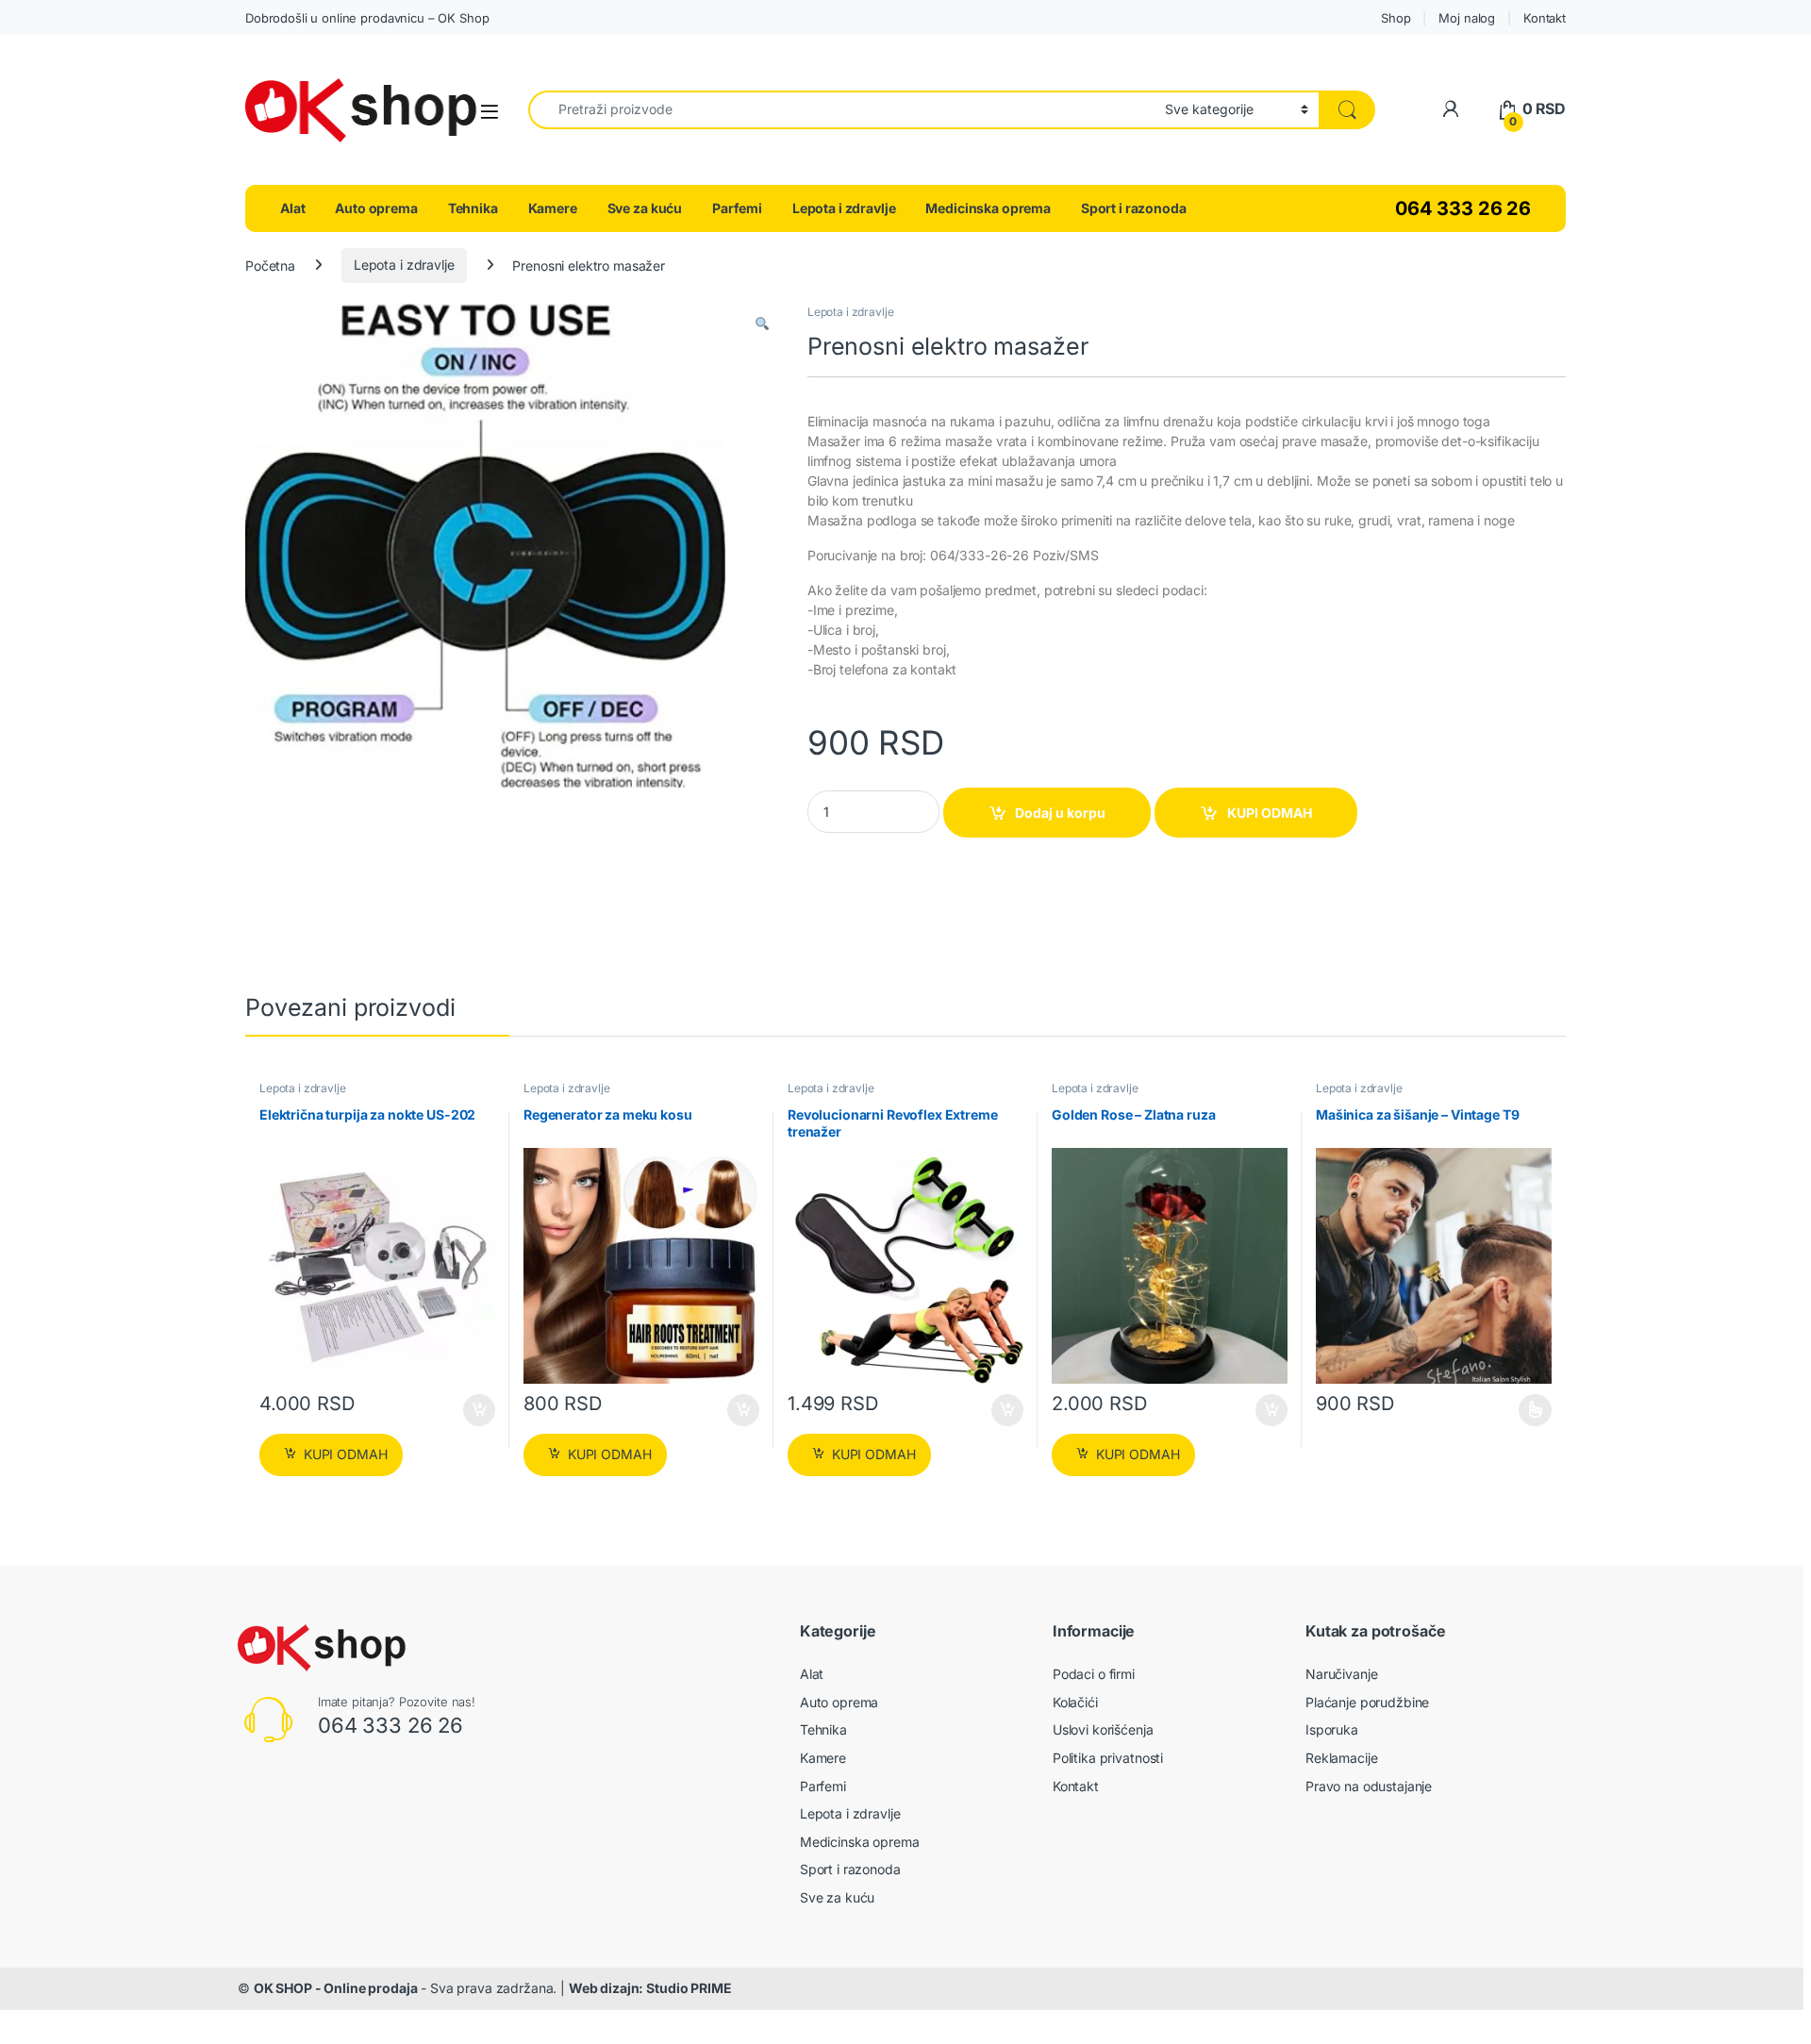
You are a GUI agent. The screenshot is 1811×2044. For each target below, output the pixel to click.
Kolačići (1075, 1702)
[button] (762, 324)
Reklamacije (1341, 1758)
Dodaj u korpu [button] (478, 1410)
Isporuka (1332, 1729)
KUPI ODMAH (1270, 813)
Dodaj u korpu (1060, 813)
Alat (292, 208)
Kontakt (1545, 18)
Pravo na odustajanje (1369, 1786)
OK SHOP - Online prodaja (336, 1988)
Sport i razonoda (1134, 208)
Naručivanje (1341, 1674)
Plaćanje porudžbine (1367, 1702)
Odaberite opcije (1521, 1410)
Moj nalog (1467, 18)
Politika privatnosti (1108, 1758)
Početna (270, 265)
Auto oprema (376, 208)
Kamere (553, 208)
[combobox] (841, 110)
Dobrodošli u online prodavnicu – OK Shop (367, 18)
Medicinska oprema (988, 208)
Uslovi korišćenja (1103, 1729)
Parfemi (737, 208)
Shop (1396, 18)
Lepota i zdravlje (844, 208)
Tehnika (473, 208)
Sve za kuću (645, 208)
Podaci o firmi (1094, 1674)
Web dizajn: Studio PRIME (650, 1988)
